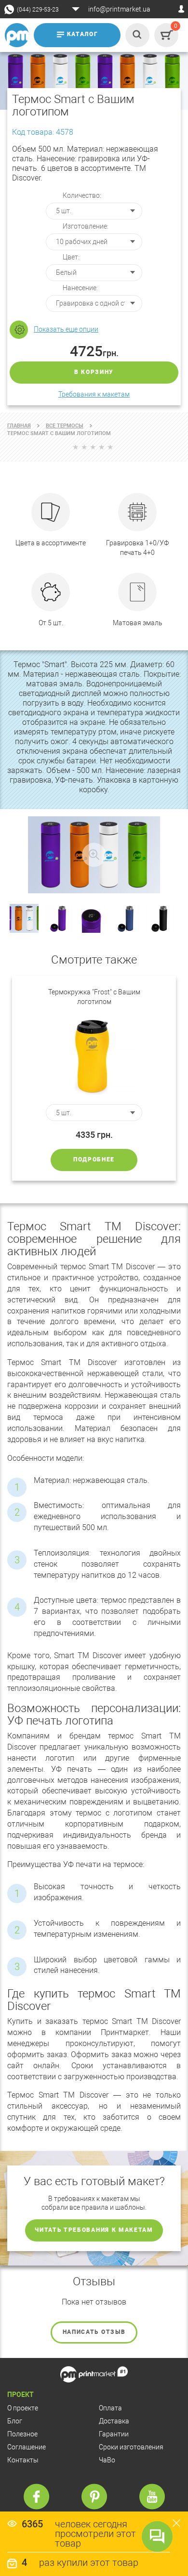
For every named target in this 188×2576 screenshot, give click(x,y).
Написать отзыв (94, 2332)
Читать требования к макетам (94, 2230)
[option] (94, 1078)
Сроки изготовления (131, 2447)
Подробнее (94, 1159)
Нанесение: (80, 288)
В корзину (94, 372)
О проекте (23, 2408)
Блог (15, 2421)
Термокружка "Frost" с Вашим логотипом (94, 997)
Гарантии (114, 2434)
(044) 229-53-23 (38, 10)
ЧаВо (107, 2460)
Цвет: (71, 257)
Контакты (23, 2460)
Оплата (110, 2408)
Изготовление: (86, 226)
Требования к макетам (94, 394)
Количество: (82, 195)
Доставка (114, 2421)
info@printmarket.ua (119, 9)
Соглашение (27, 2447)
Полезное (22, 2434)
